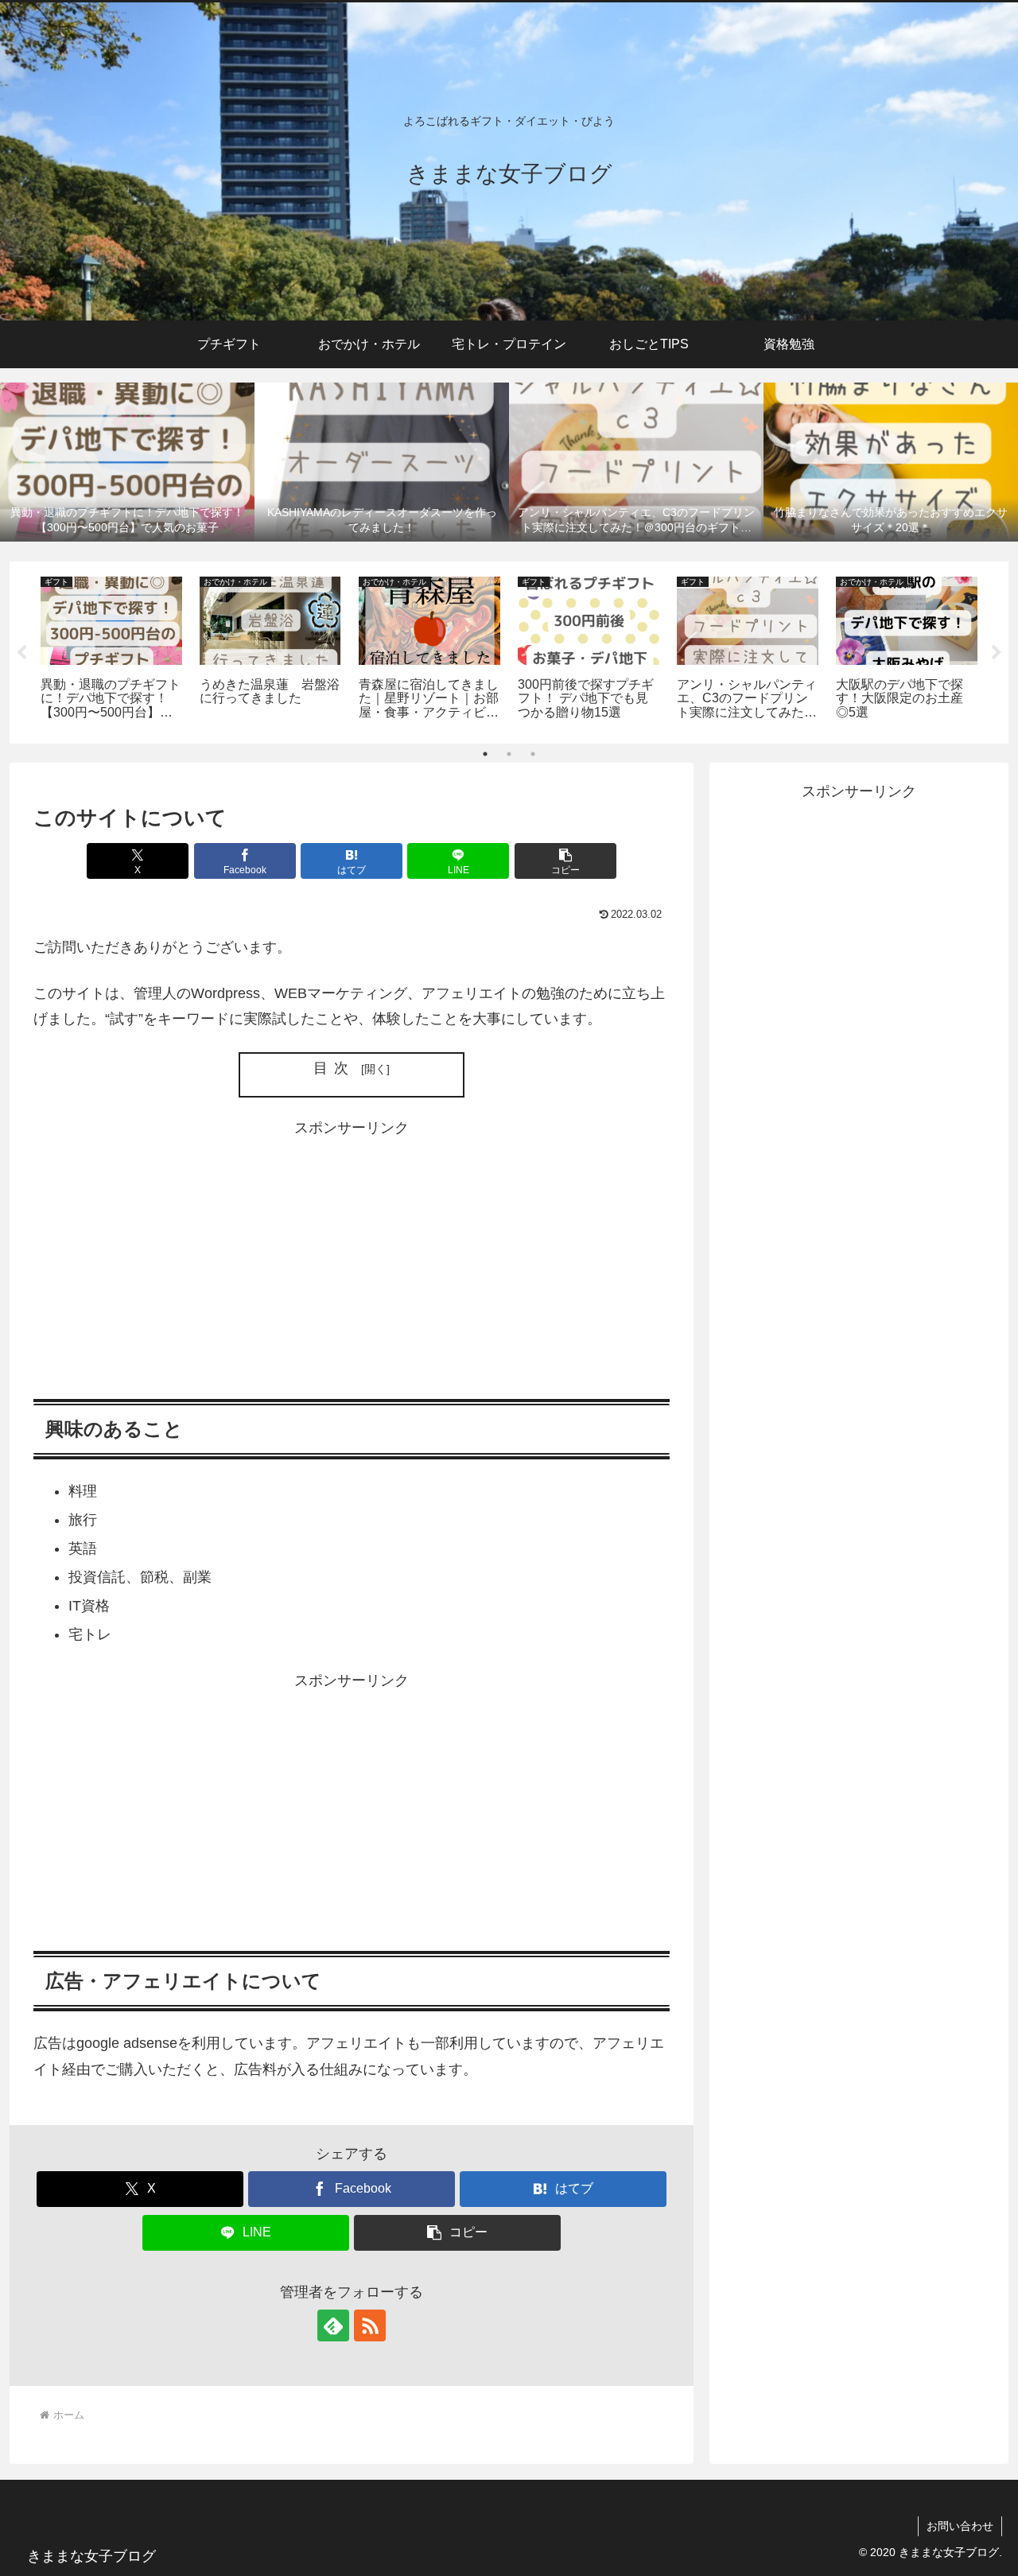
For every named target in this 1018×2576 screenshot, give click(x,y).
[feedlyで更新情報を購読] (333, 2325)
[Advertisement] (352, 1253)
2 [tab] (509, 754)
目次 (335, 1068)
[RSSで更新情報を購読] (370, 2325)
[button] (565, 861)
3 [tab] (533, 754)
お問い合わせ (960, 2526)
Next (997, 653)
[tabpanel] (111, 650)
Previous (21, 653)
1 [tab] (485, 754)
